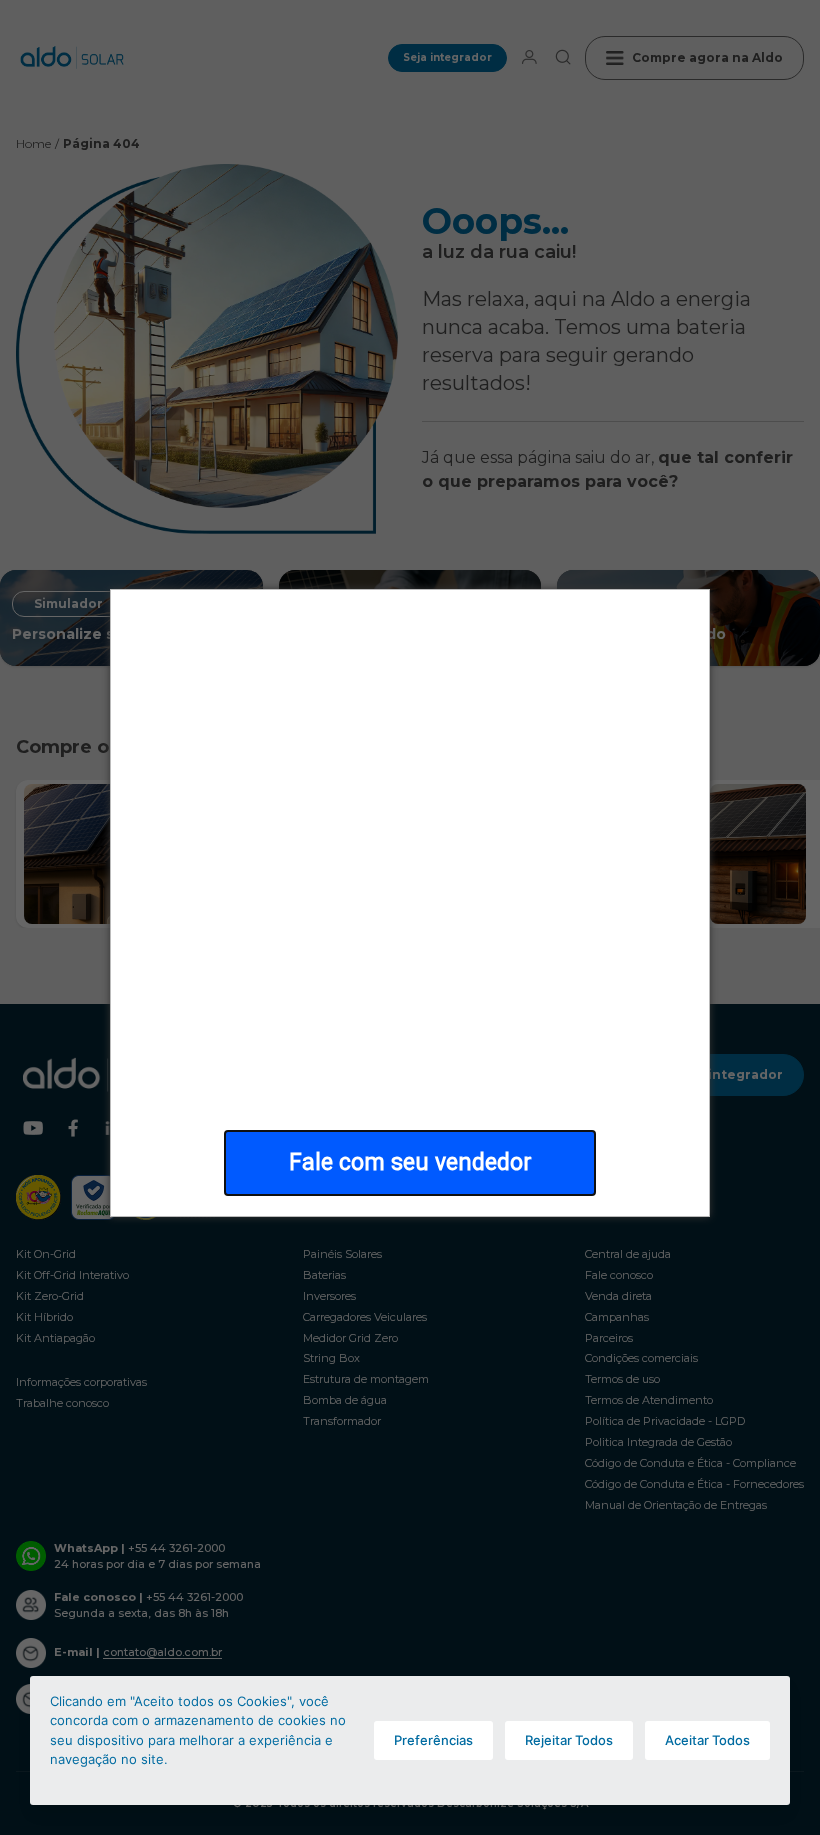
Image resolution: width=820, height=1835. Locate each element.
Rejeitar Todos (569, 1740)
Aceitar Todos (707, 1740)
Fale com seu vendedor (410, 1162)
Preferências (433, 1740)
